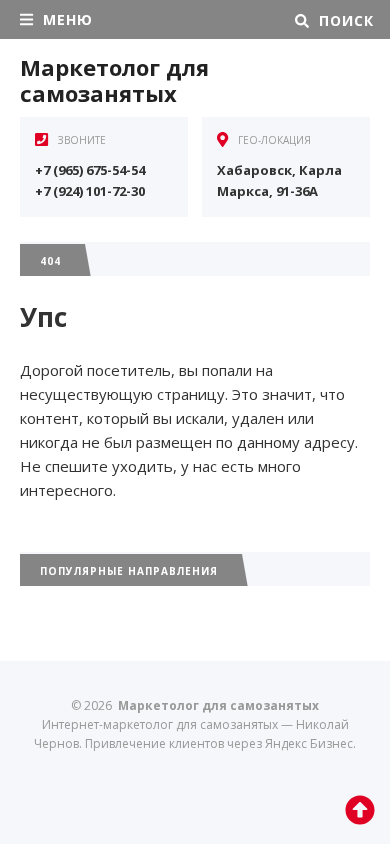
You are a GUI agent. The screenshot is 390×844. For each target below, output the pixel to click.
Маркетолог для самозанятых (114, 80)
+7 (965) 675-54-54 (90, 170)
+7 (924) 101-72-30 (90, 191)
